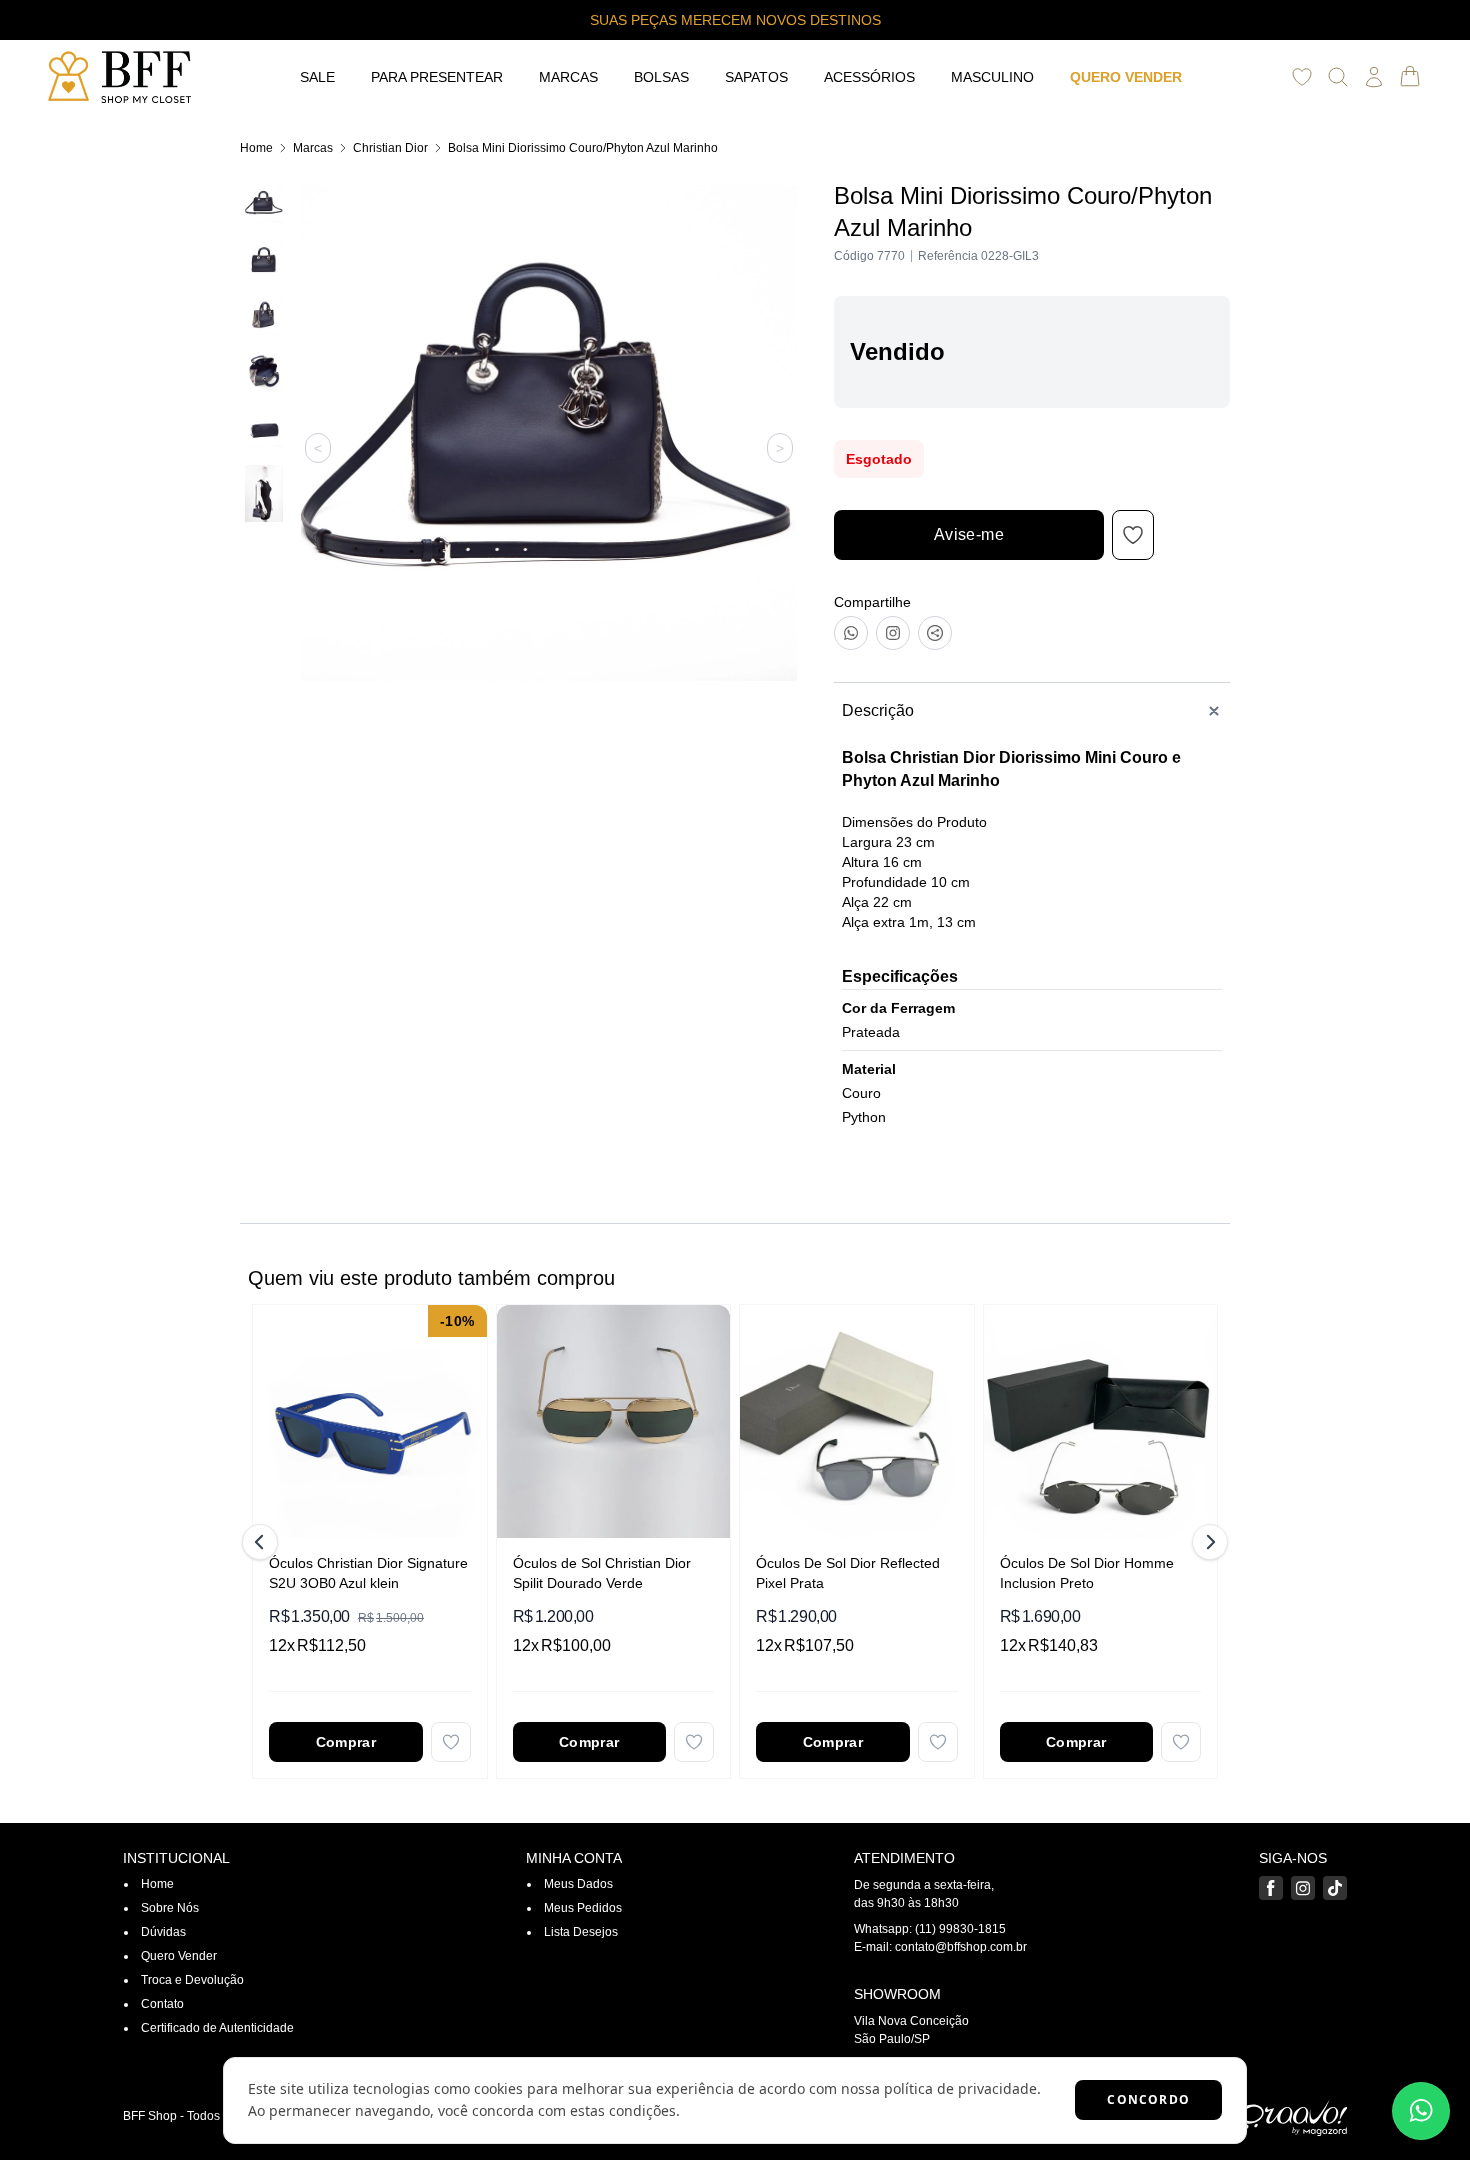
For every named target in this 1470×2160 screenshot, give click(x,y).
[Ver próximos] (1207, 1542)
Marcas (313, 148)
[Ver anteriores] (263, 1542)
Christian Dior (390, 148)
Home (256, 148)
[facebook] (1271, 1888)
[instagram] (1303, 1888)
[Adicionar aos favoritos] (451, 1742)
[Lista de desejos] (1302, 77)
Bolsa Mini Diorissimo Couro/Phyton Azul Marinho (583, 148)
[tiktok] (1335, 1888)
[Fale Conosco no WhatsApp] (1421, 2111)
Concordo (1148, 2099)
